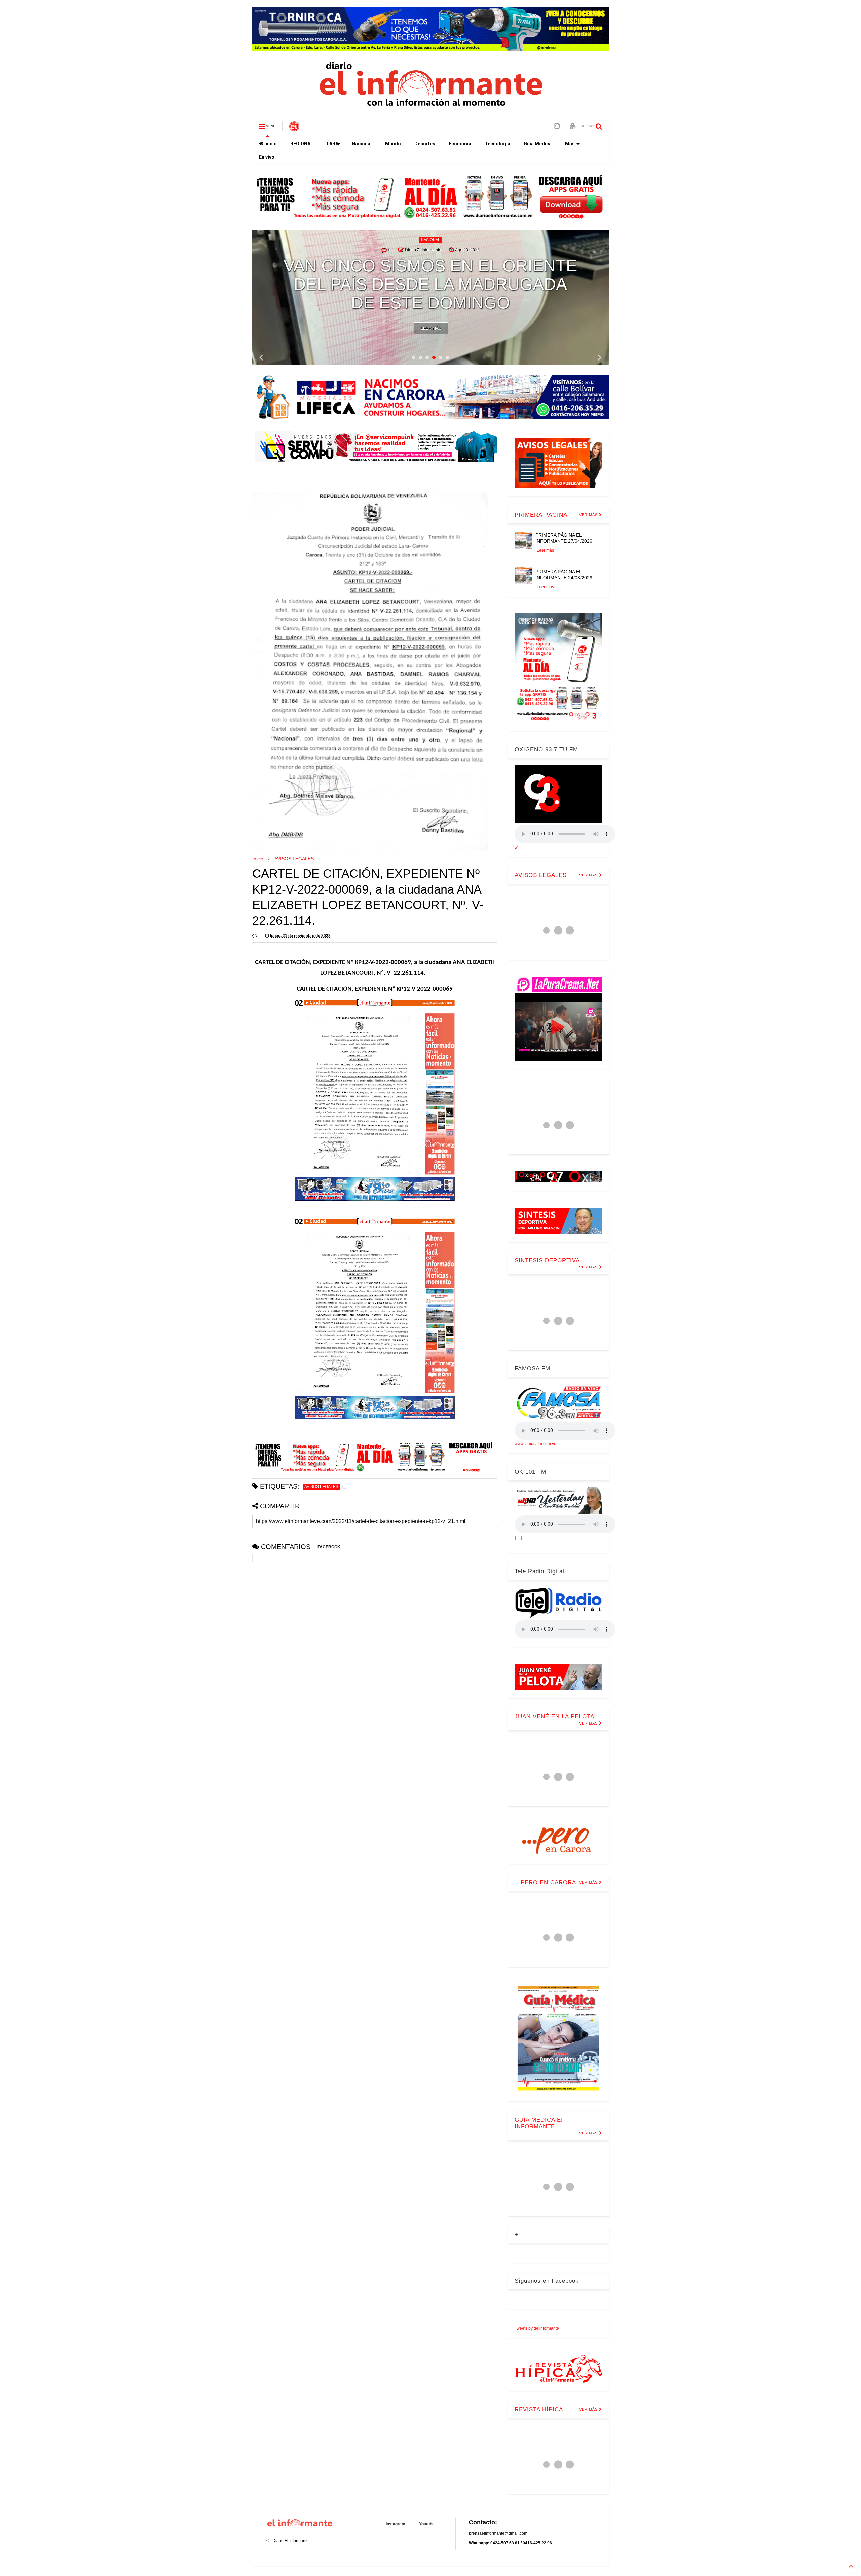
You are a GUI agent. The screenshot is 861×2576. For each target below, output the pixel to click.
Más (570, 144)
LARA (332, 144)
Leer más (431, 328)
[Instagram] (557, 126)
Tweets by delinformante (537, 2328)
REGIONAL (302, 144)
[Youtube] (573, 126)
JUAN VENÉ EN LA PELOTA (554, 1717)
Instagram (396, 2524)
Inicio (270, 144)
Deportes (425, 144)
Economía (460, 144)
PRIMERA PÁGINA (541, 515)
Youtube (427, 2524)
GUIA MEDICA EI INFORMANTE (539, 2123)
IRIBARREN (420, 240)
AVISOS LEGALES (294, 859)
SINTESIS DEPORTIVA (547, 1261)
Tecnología (497, 144)
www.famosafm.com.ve (535, 1444)
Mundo (393, 144)
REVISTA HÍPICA (539, 2409)
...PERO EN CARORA (545, 1882)
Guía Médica (538, 144)
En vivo (267, 157)
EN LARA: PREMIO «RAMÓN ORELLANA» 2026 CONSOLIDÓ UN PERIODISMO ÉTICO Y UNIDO (430, 284)
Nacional (362, 144)
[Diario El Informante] (294, 128)
